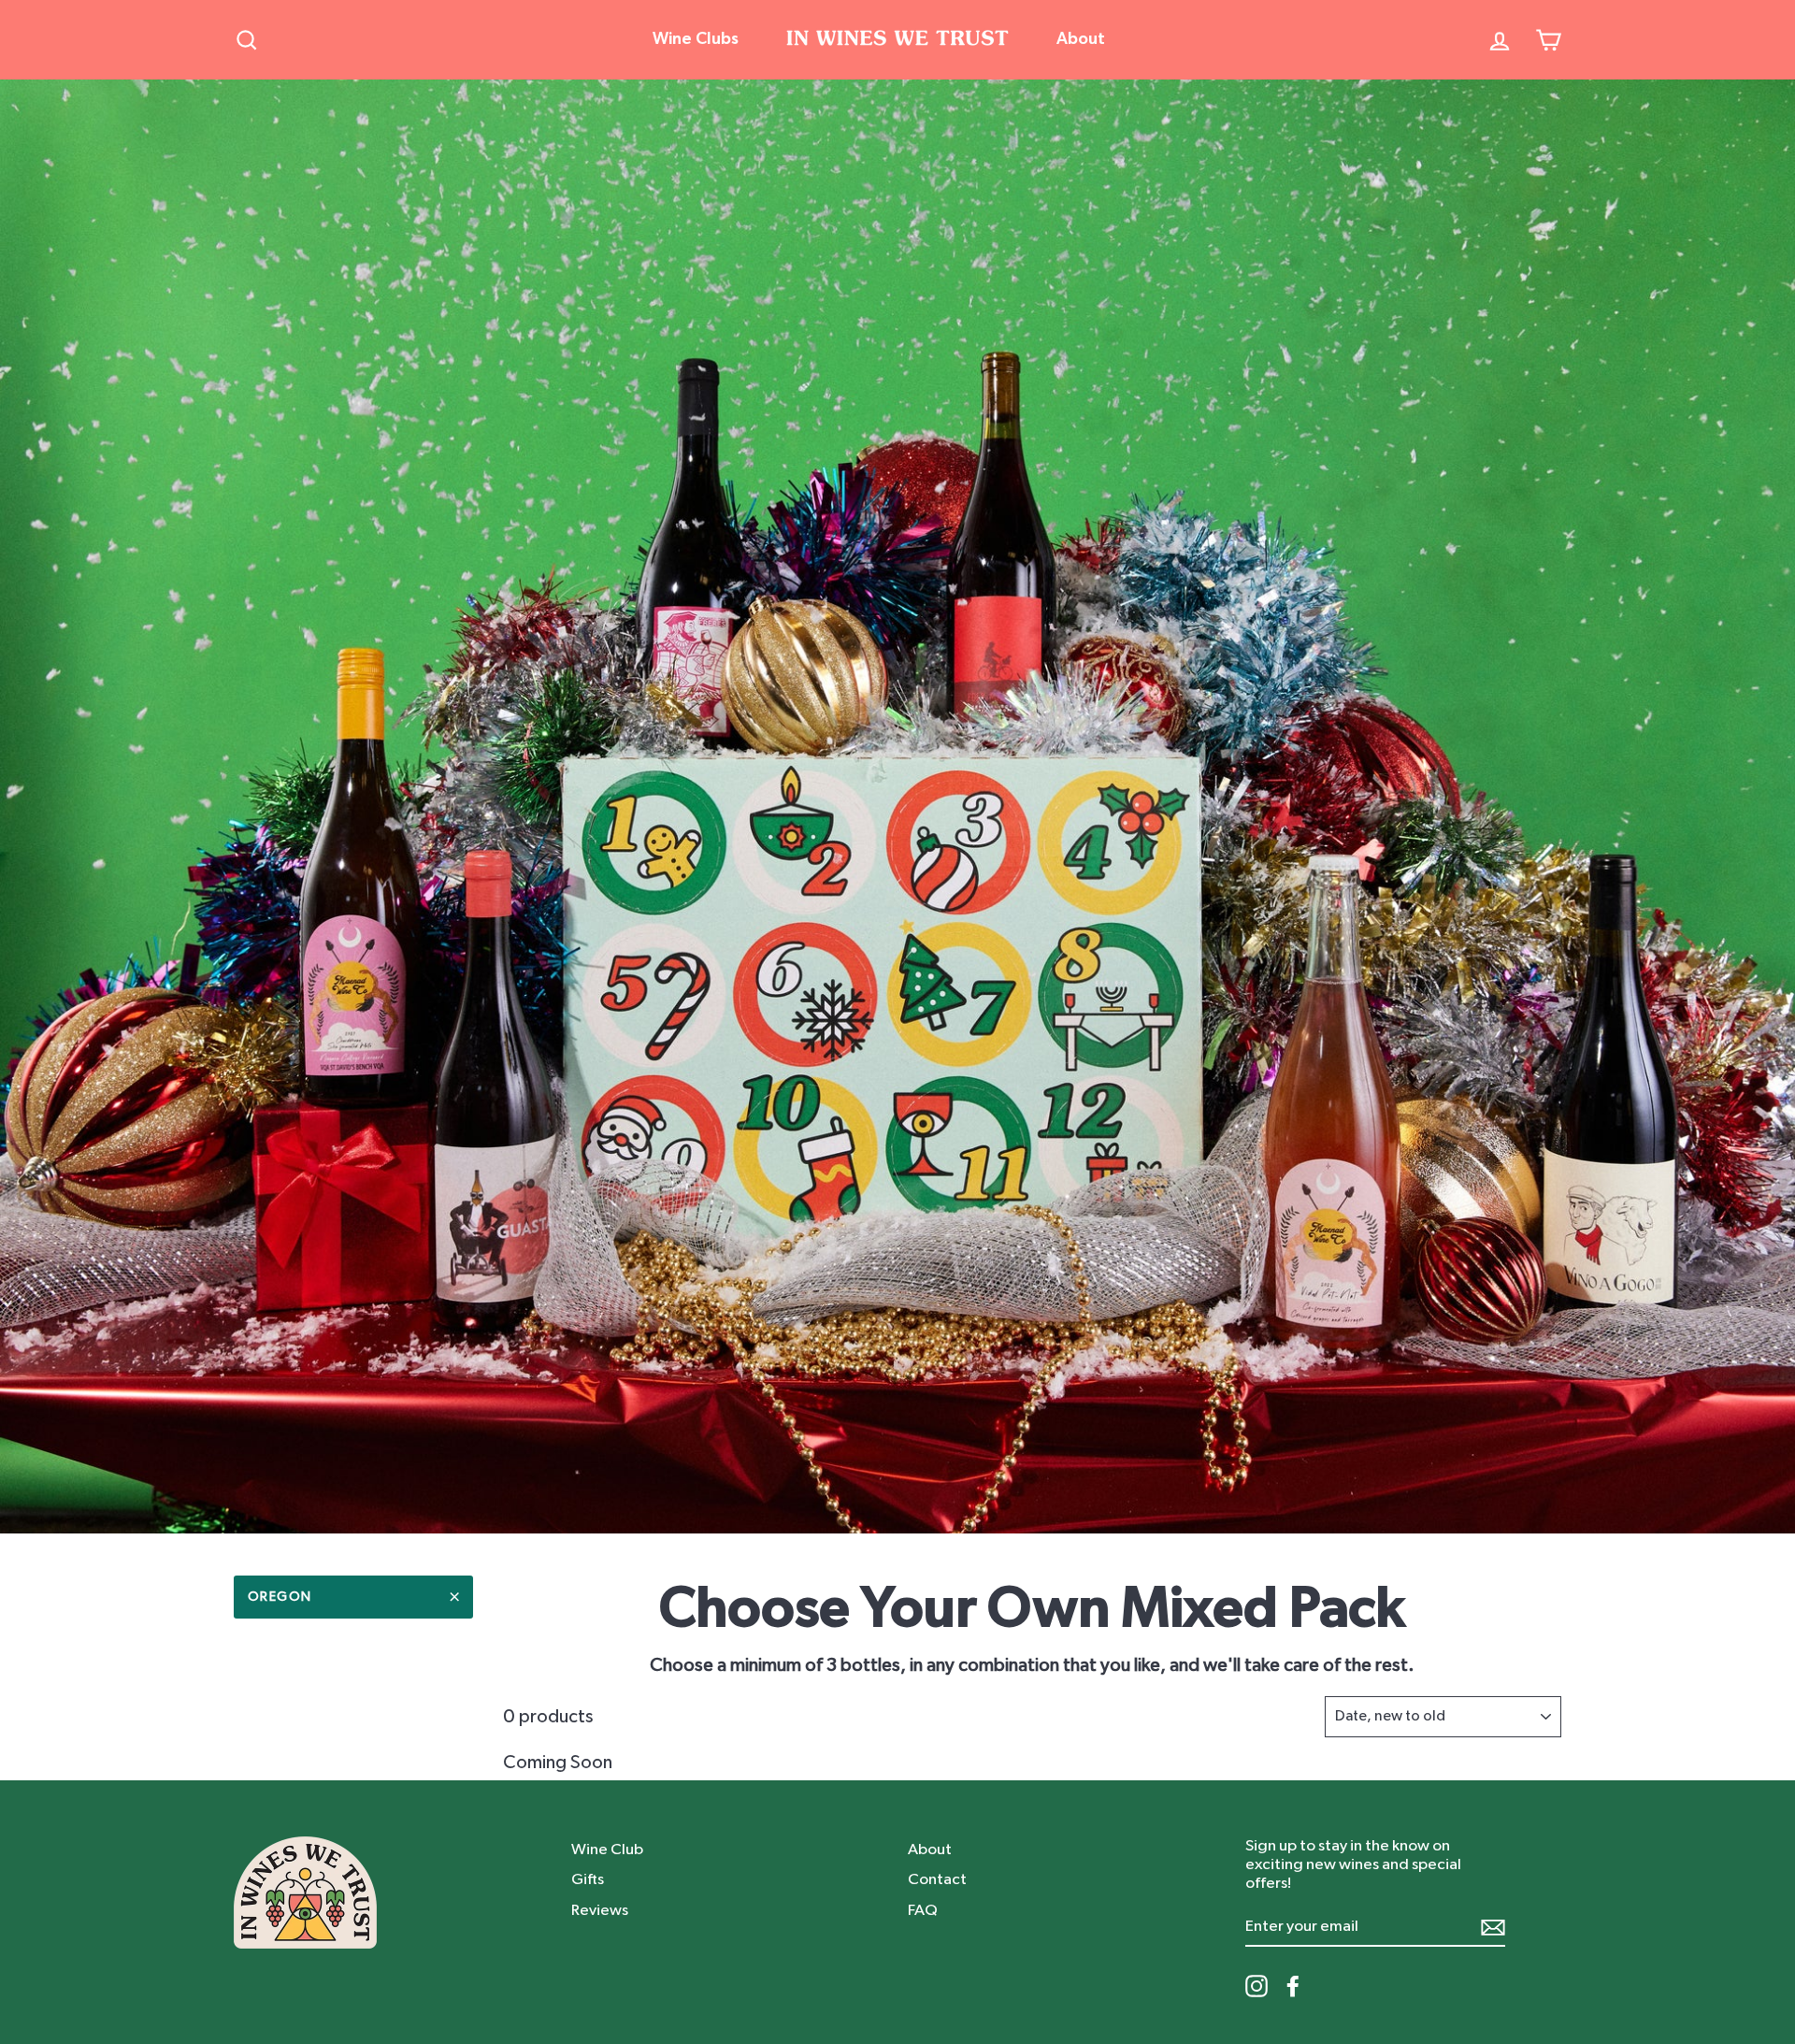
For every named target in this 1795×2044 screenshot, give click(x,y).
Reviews (600, 1910)
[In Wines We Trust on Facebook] (1293, 1986)
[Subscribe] (1493, 1927)
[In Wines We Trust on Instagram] (1256, 1986)
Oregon (280, 1597)
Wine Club (607, 1849)
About (1081, 39)
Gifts (588, 1879)
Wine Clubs (696, 39)
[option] (897, 806)
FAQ (923, 1910)
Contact (937, 1879)
